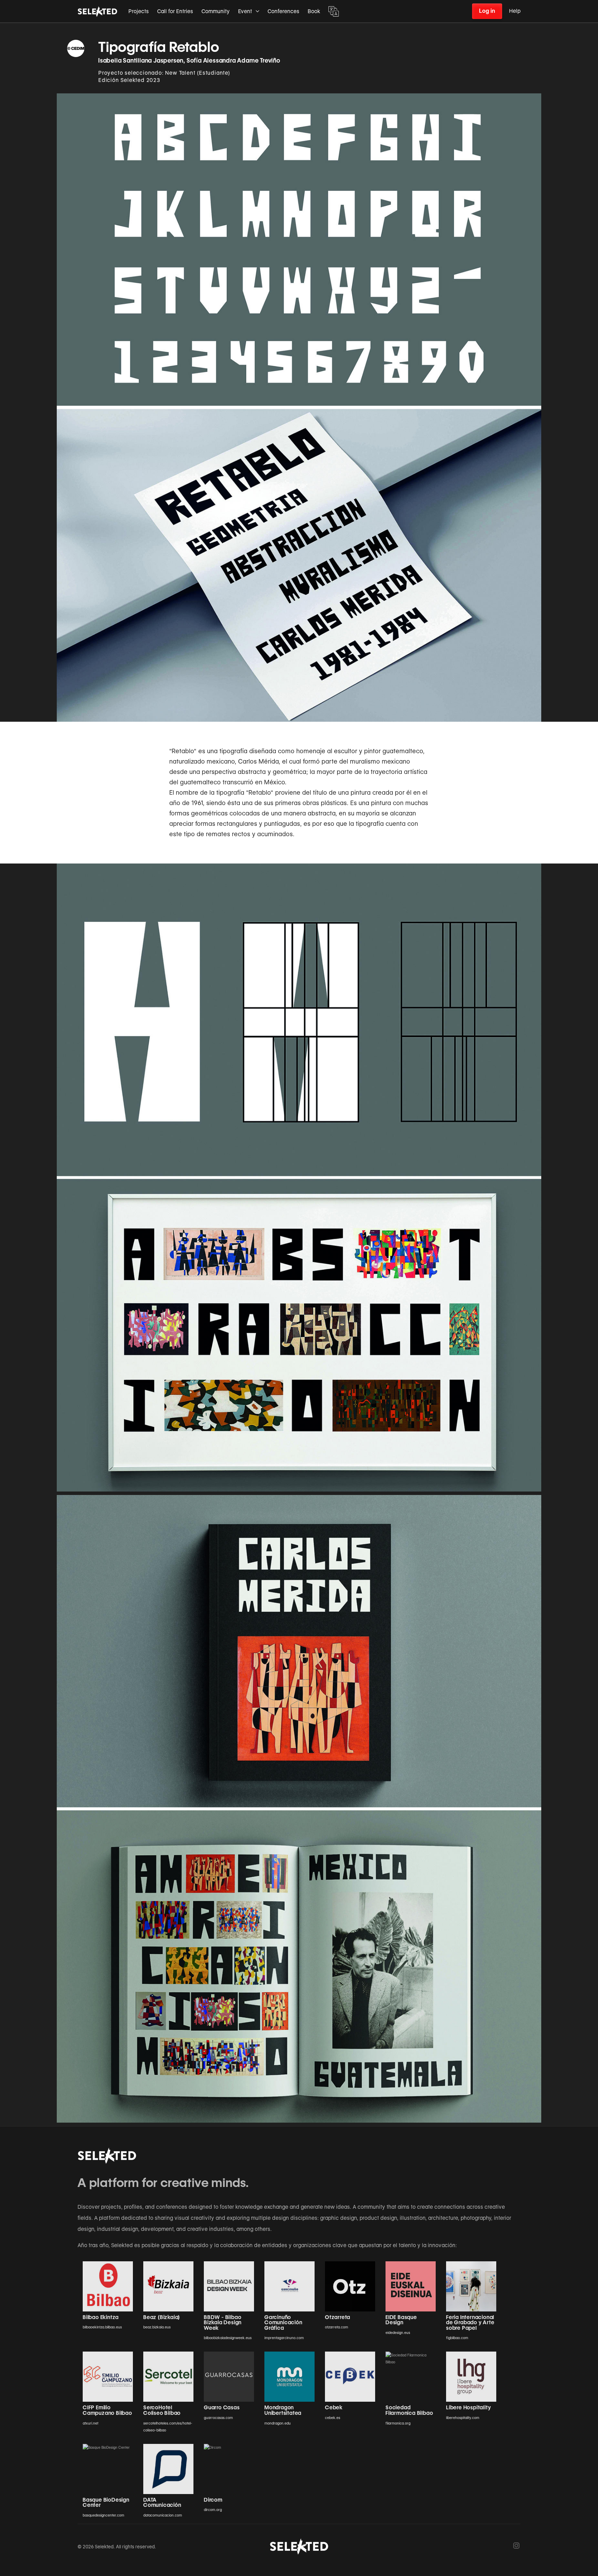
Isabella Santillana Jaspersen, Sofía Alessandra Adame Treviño (189, 61)
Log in (487, 11)
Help (515, 11)
